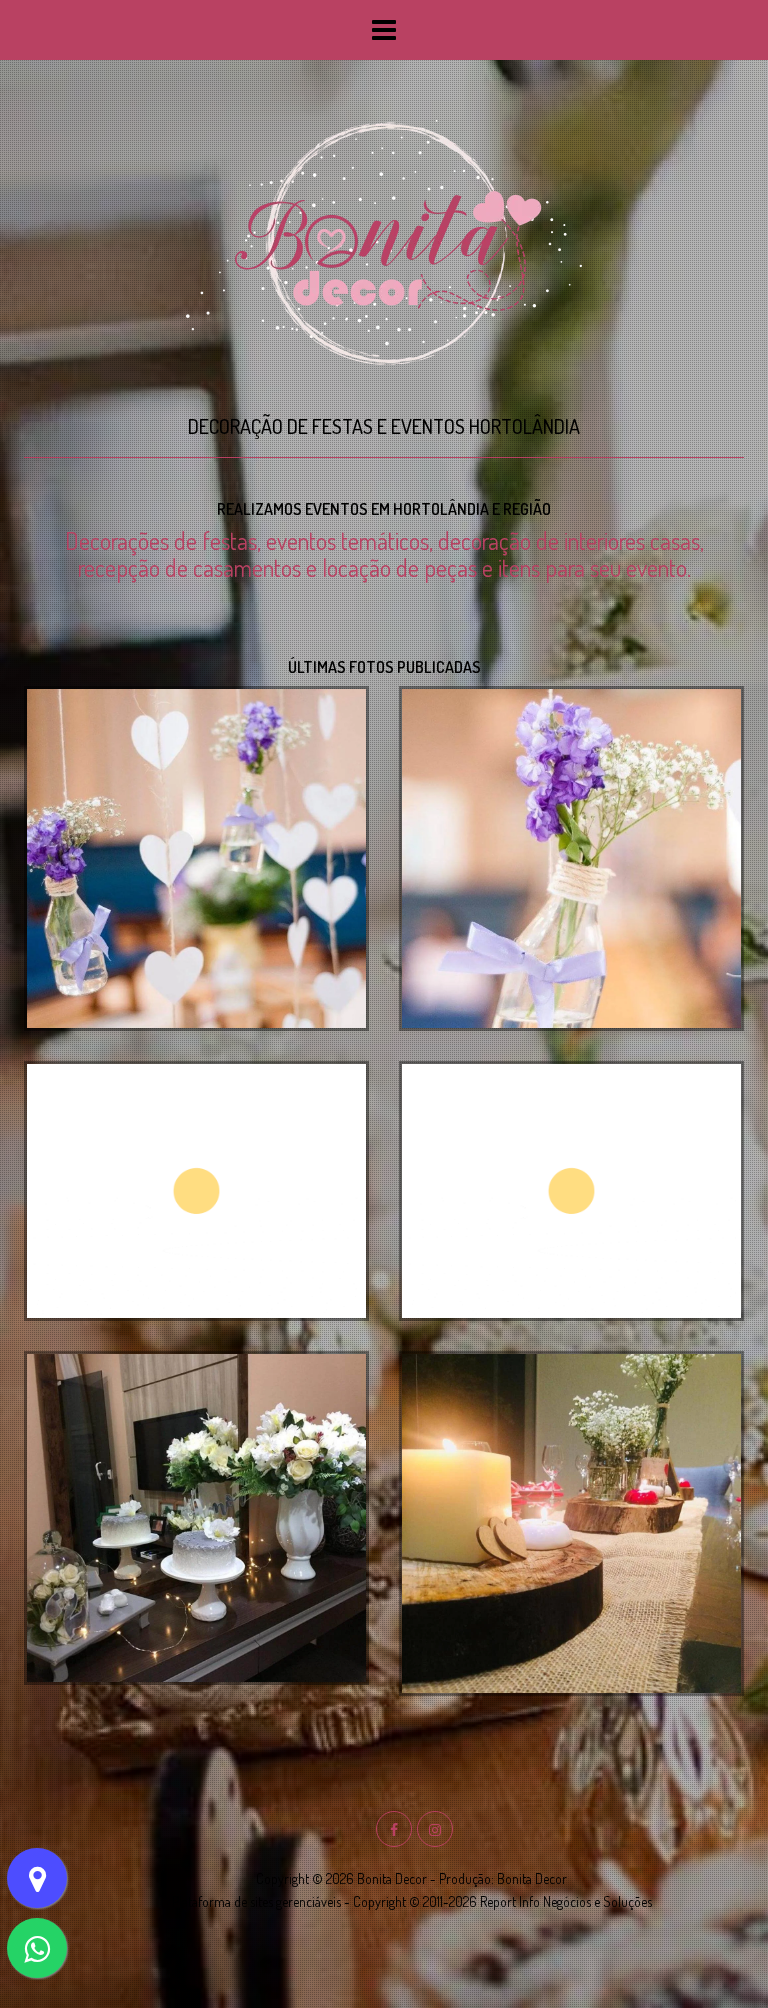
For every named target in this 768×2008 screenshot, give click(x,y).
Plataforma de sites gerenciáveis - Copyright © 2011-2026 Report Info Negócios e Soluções (412, 1901)
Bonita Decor (532, 1878)
